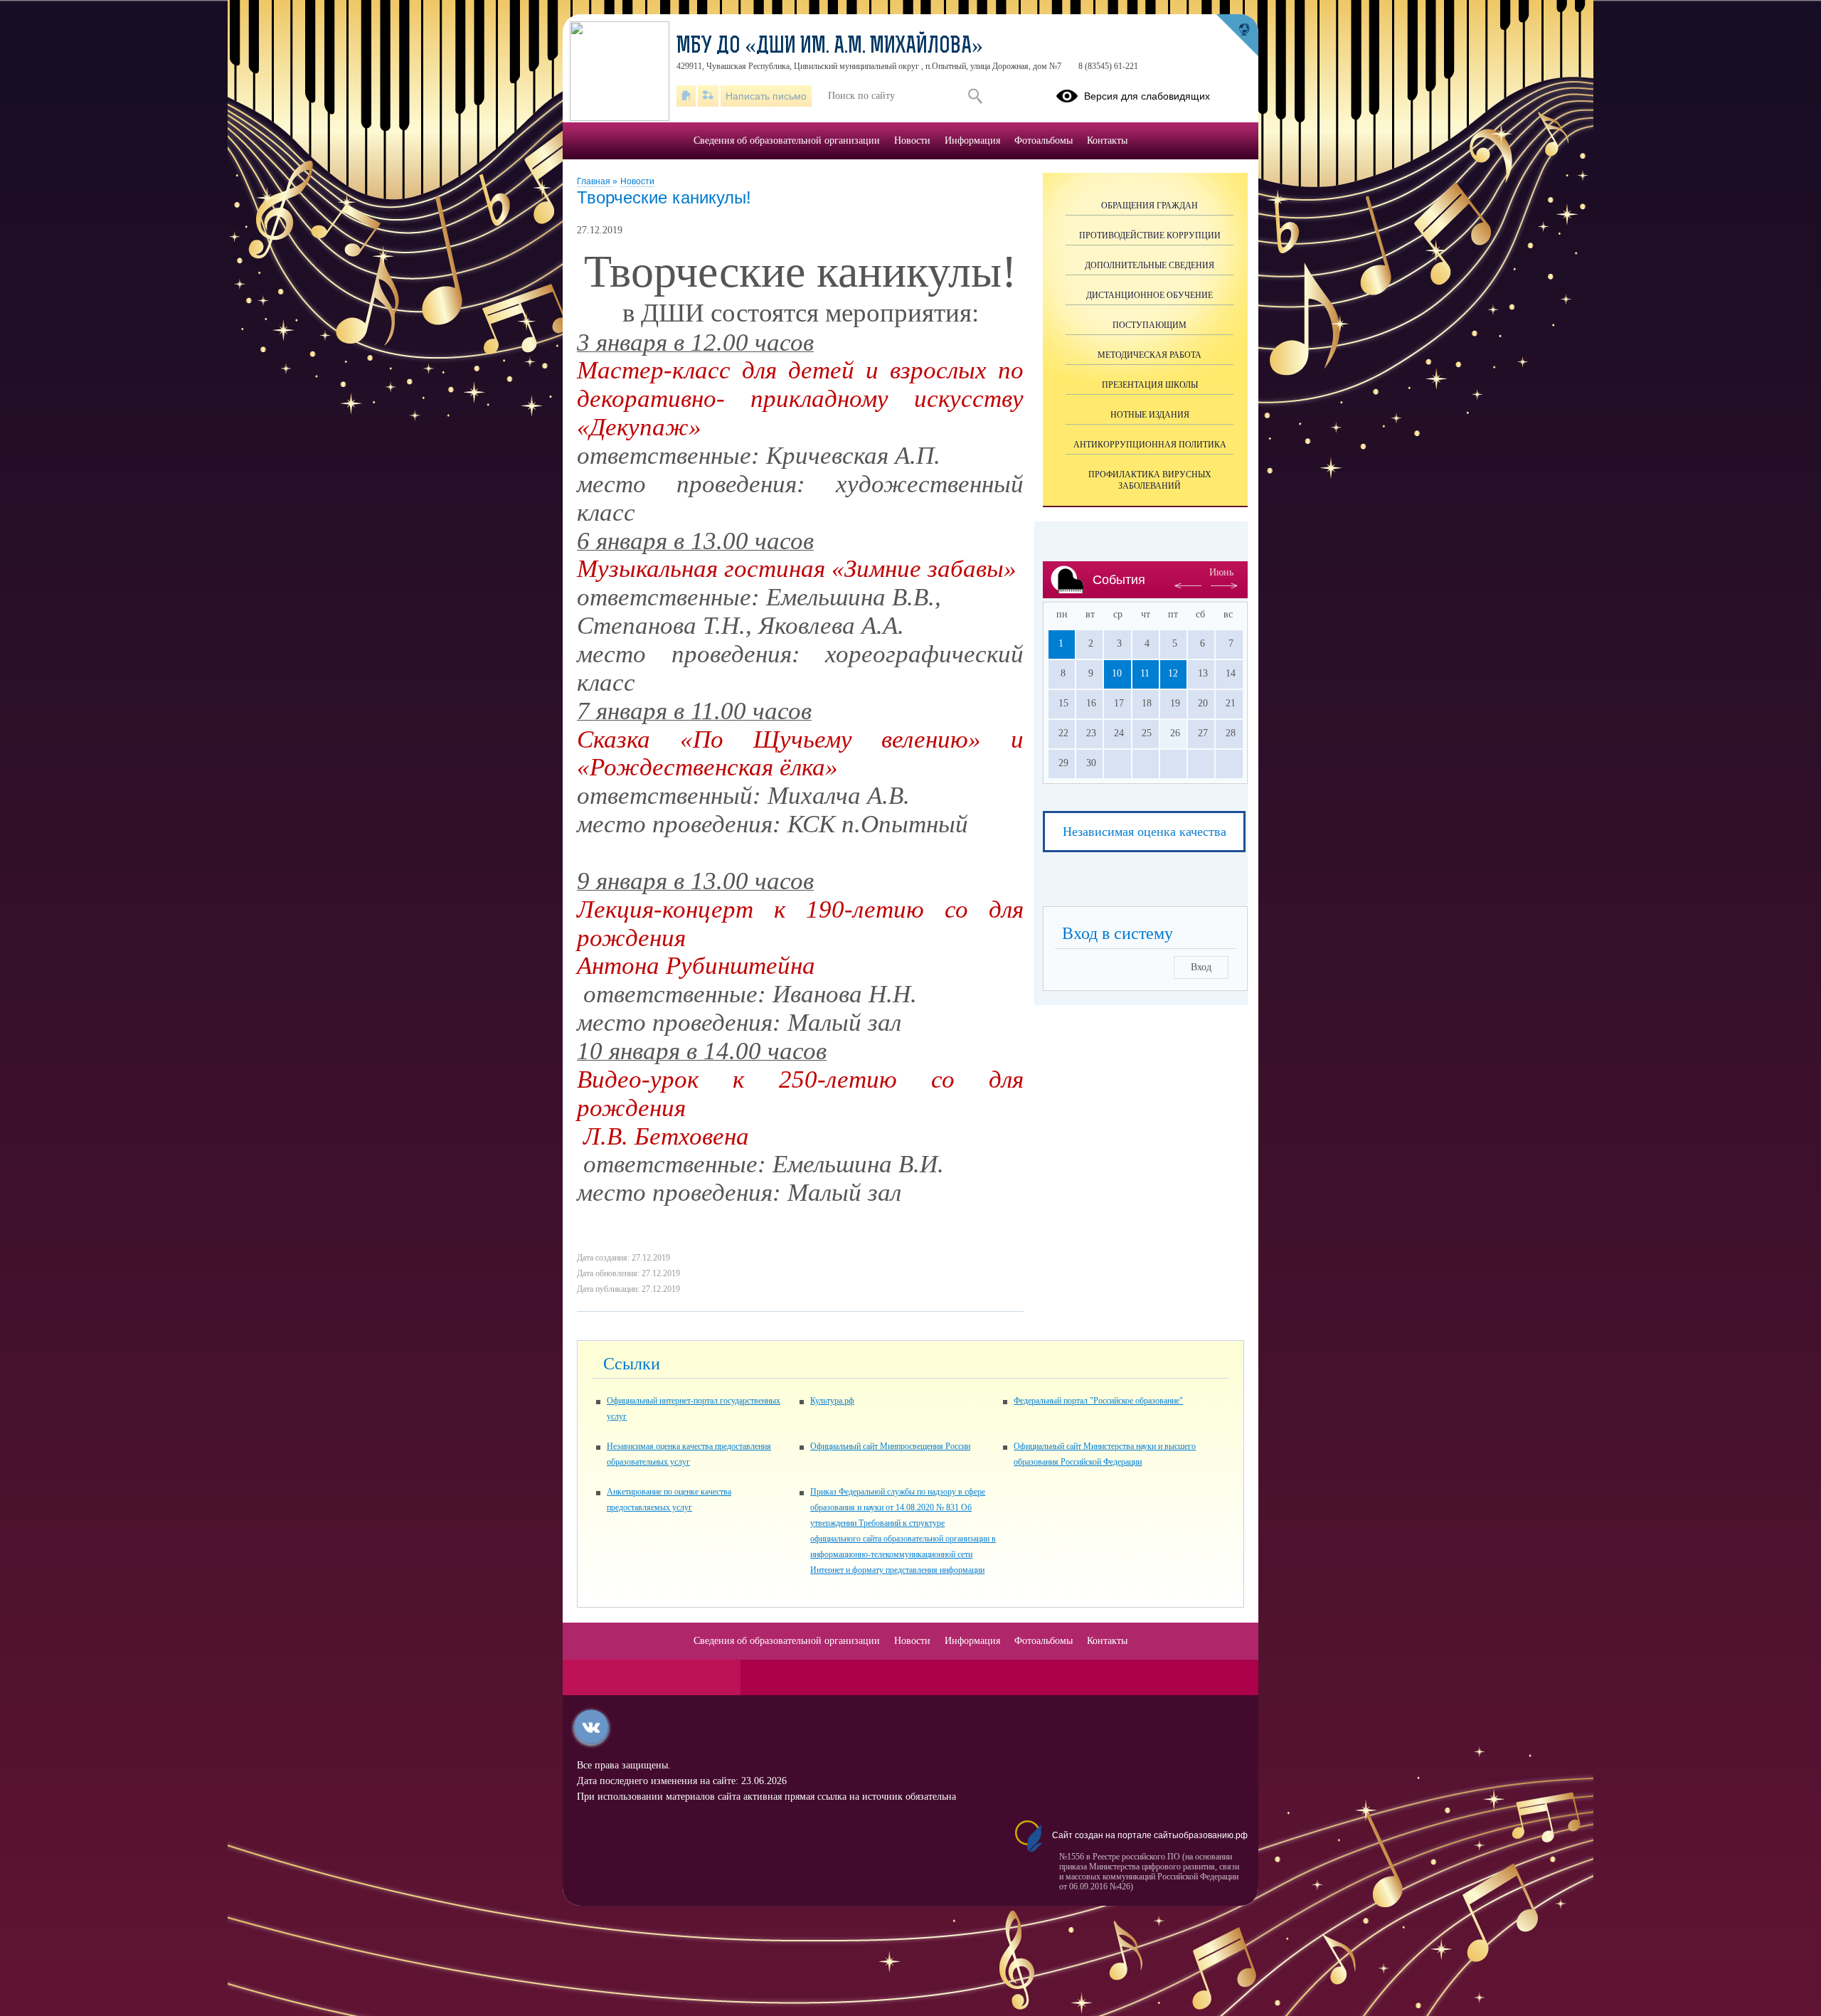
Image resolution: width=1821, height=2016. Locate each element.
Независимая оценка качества (1145, 832)
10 (1117, 673)
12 (1173, 673)
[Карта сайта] (708, 96)
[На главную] (686, 96)
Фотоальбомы (1044, 140)
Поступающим (1150, 325)
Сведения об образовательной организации (787, 140)
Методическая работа (1150, 355)
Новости (637, 181)
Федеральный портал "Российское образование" (1098, 1401)
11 (1145, 673)
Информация (972, 140)
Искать (975, 96)
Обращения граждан (1150, 206)
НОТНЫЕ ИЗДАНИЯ (1150, 415)
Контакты (1107, 140)
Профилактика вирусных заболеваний (1150, 480)
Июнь (1221, 572)
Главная (595, 181)
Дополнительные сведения (1150, 265)
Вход (1201, 967)
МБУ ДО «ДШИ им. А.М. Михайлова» (830, 47)
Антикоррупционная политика (1150, 445)
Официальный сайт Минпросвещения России (890, 1446)
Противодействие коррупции (1150, 235)
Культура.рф (832, 1401)
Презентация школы (1150, 385)
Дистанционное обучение (1150, 295)
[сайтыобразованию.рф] (1237, 36)
